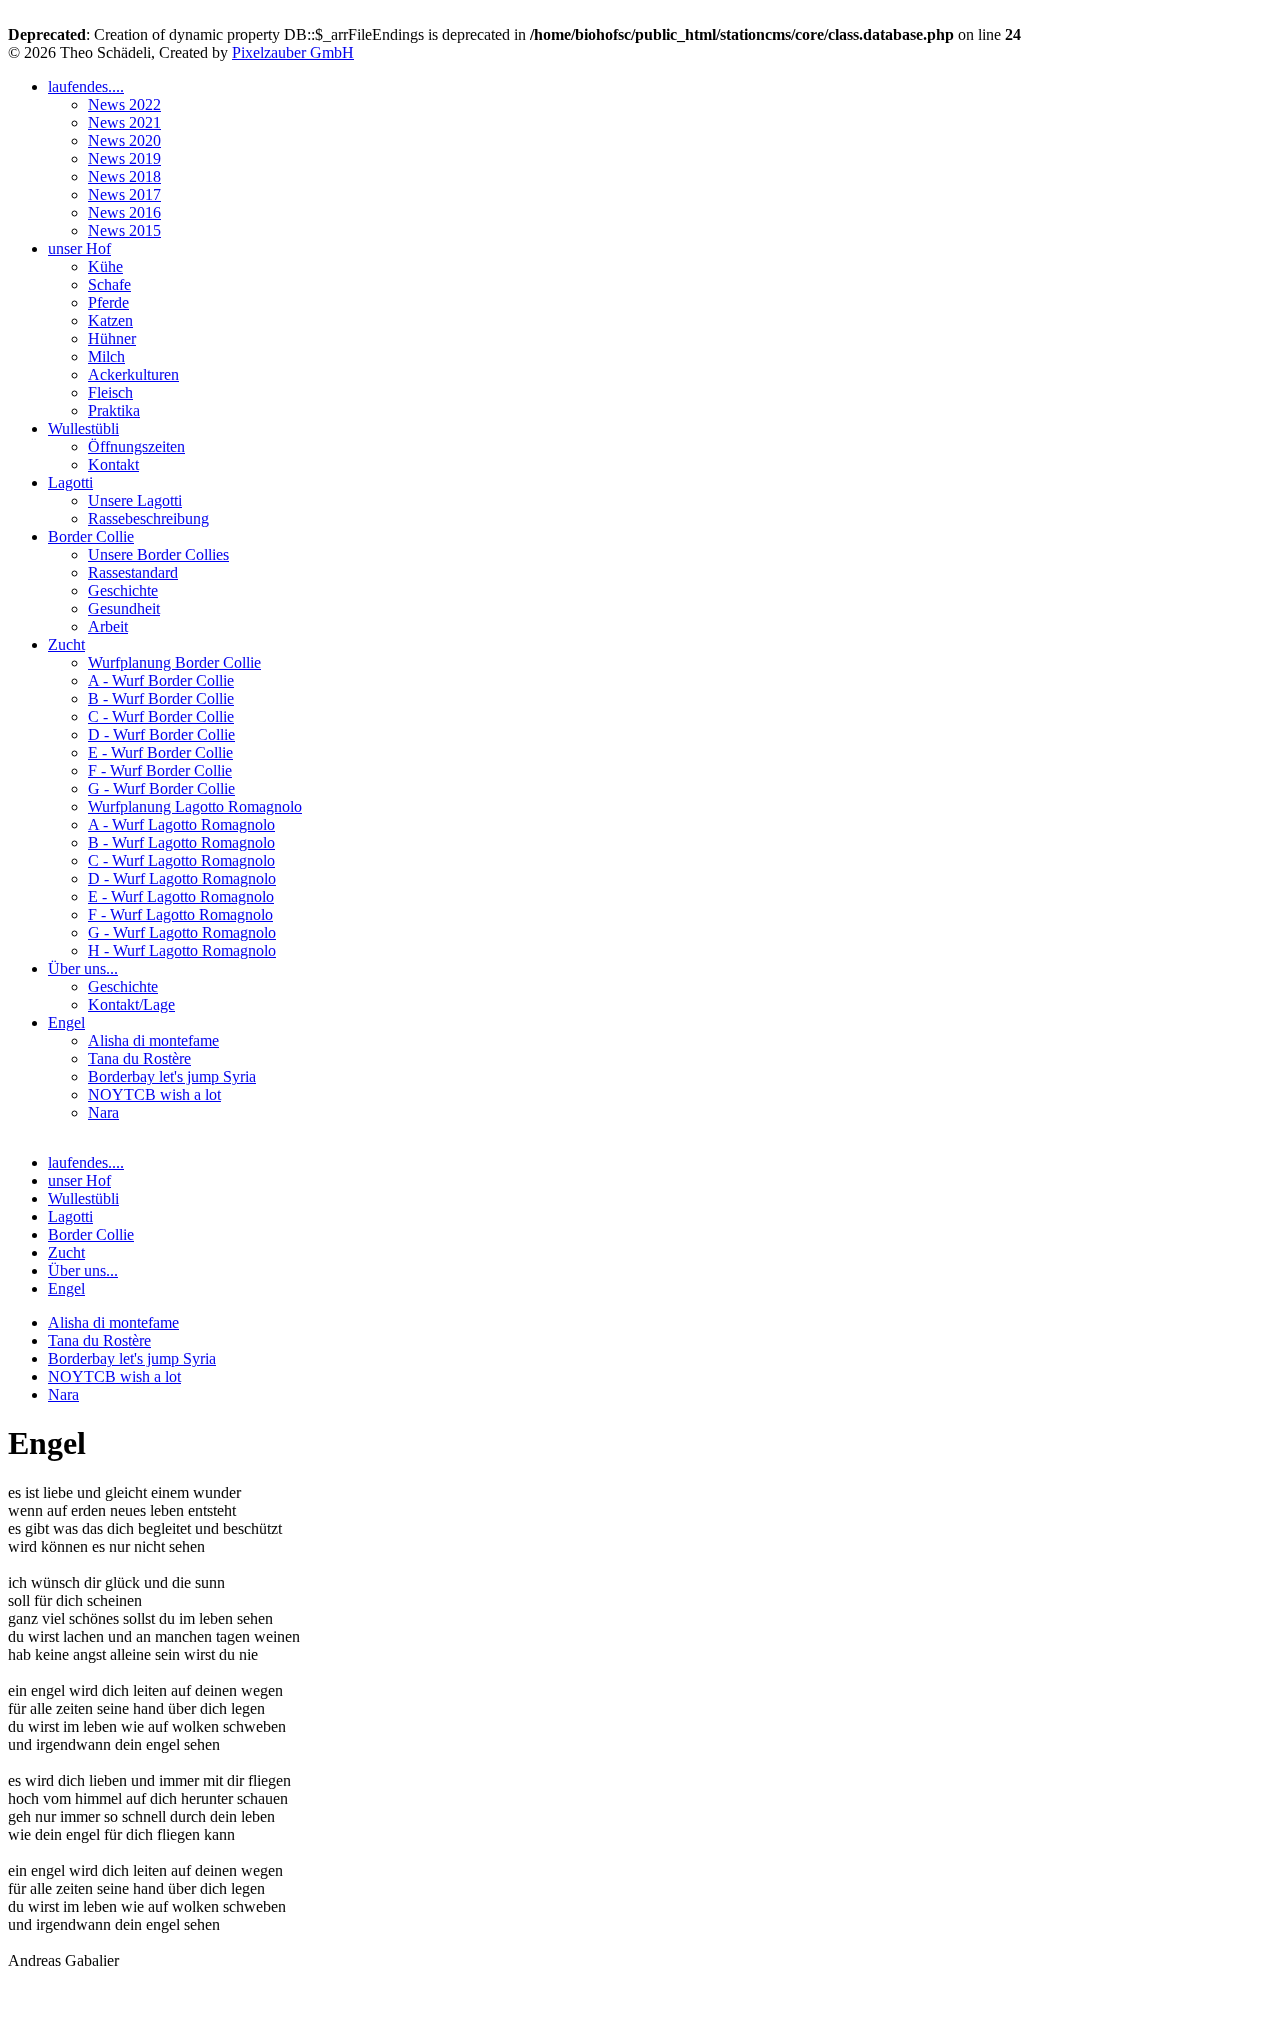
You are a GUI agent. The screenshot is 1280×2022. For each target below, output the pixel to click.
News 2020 (124, 140)
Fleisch (110, 392)
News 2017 (124, 194)
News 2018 (124, 176)
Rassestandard (133, 572)
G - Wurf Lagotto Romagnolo (182, 932)
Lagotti (70, 482)
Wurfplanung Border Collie (174, 662)
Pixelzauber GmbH (293, 52)
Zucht (66, 644)
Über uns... (83, 968)
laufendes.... (86, 86)
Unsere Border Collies (158, 554)
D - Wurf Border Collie (161, 734)
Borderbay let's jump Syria (172, 1076)
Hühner (112, 338)
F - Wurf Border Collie (160, 770)
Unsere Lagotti (135, 500)
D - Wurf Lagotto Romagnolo (182, 878)
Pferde (108, 302)
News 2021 (124, 122)
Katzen (110, 320)
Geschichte (123, 590)
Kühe (105, 266)
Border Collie (91, 536)
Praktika (114, 410)
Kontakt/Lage (131, 1004)
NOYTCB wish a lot (154, 1094)
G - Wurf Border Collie (161, 788)
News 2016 (124, 212)
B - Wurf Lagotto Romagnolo (181, 842)
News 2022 (124, 104)
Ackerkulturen (133, 374)
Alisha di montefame (153, 1040)
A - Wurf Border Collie (161, 680)
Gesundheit (124, 608)
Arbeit (108, 626)
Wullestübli (83, 428)
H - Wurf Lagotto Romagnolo (182, 950)
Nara (103, 1112)
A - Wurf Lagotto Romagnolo (181, 824)
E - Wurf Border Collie (160, 752)
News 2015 (124, 230)
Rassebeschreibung (148, 518)
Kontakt (113, 464)
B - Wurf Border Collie (161, 698)
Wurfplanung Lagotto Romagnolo (195, 806)
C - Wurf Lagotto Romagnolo (181, 860)
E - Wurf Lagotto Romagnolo (181, 896)
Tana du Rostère (139, 1058)
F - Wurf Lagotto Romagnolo (180, 914)
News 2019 (124, 158)
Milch (106, 356)
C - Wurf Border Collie (161, 716)
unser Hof (79, 248)
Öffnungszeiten (136, 446)
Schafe (109, 284)
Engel (66, 1022)
